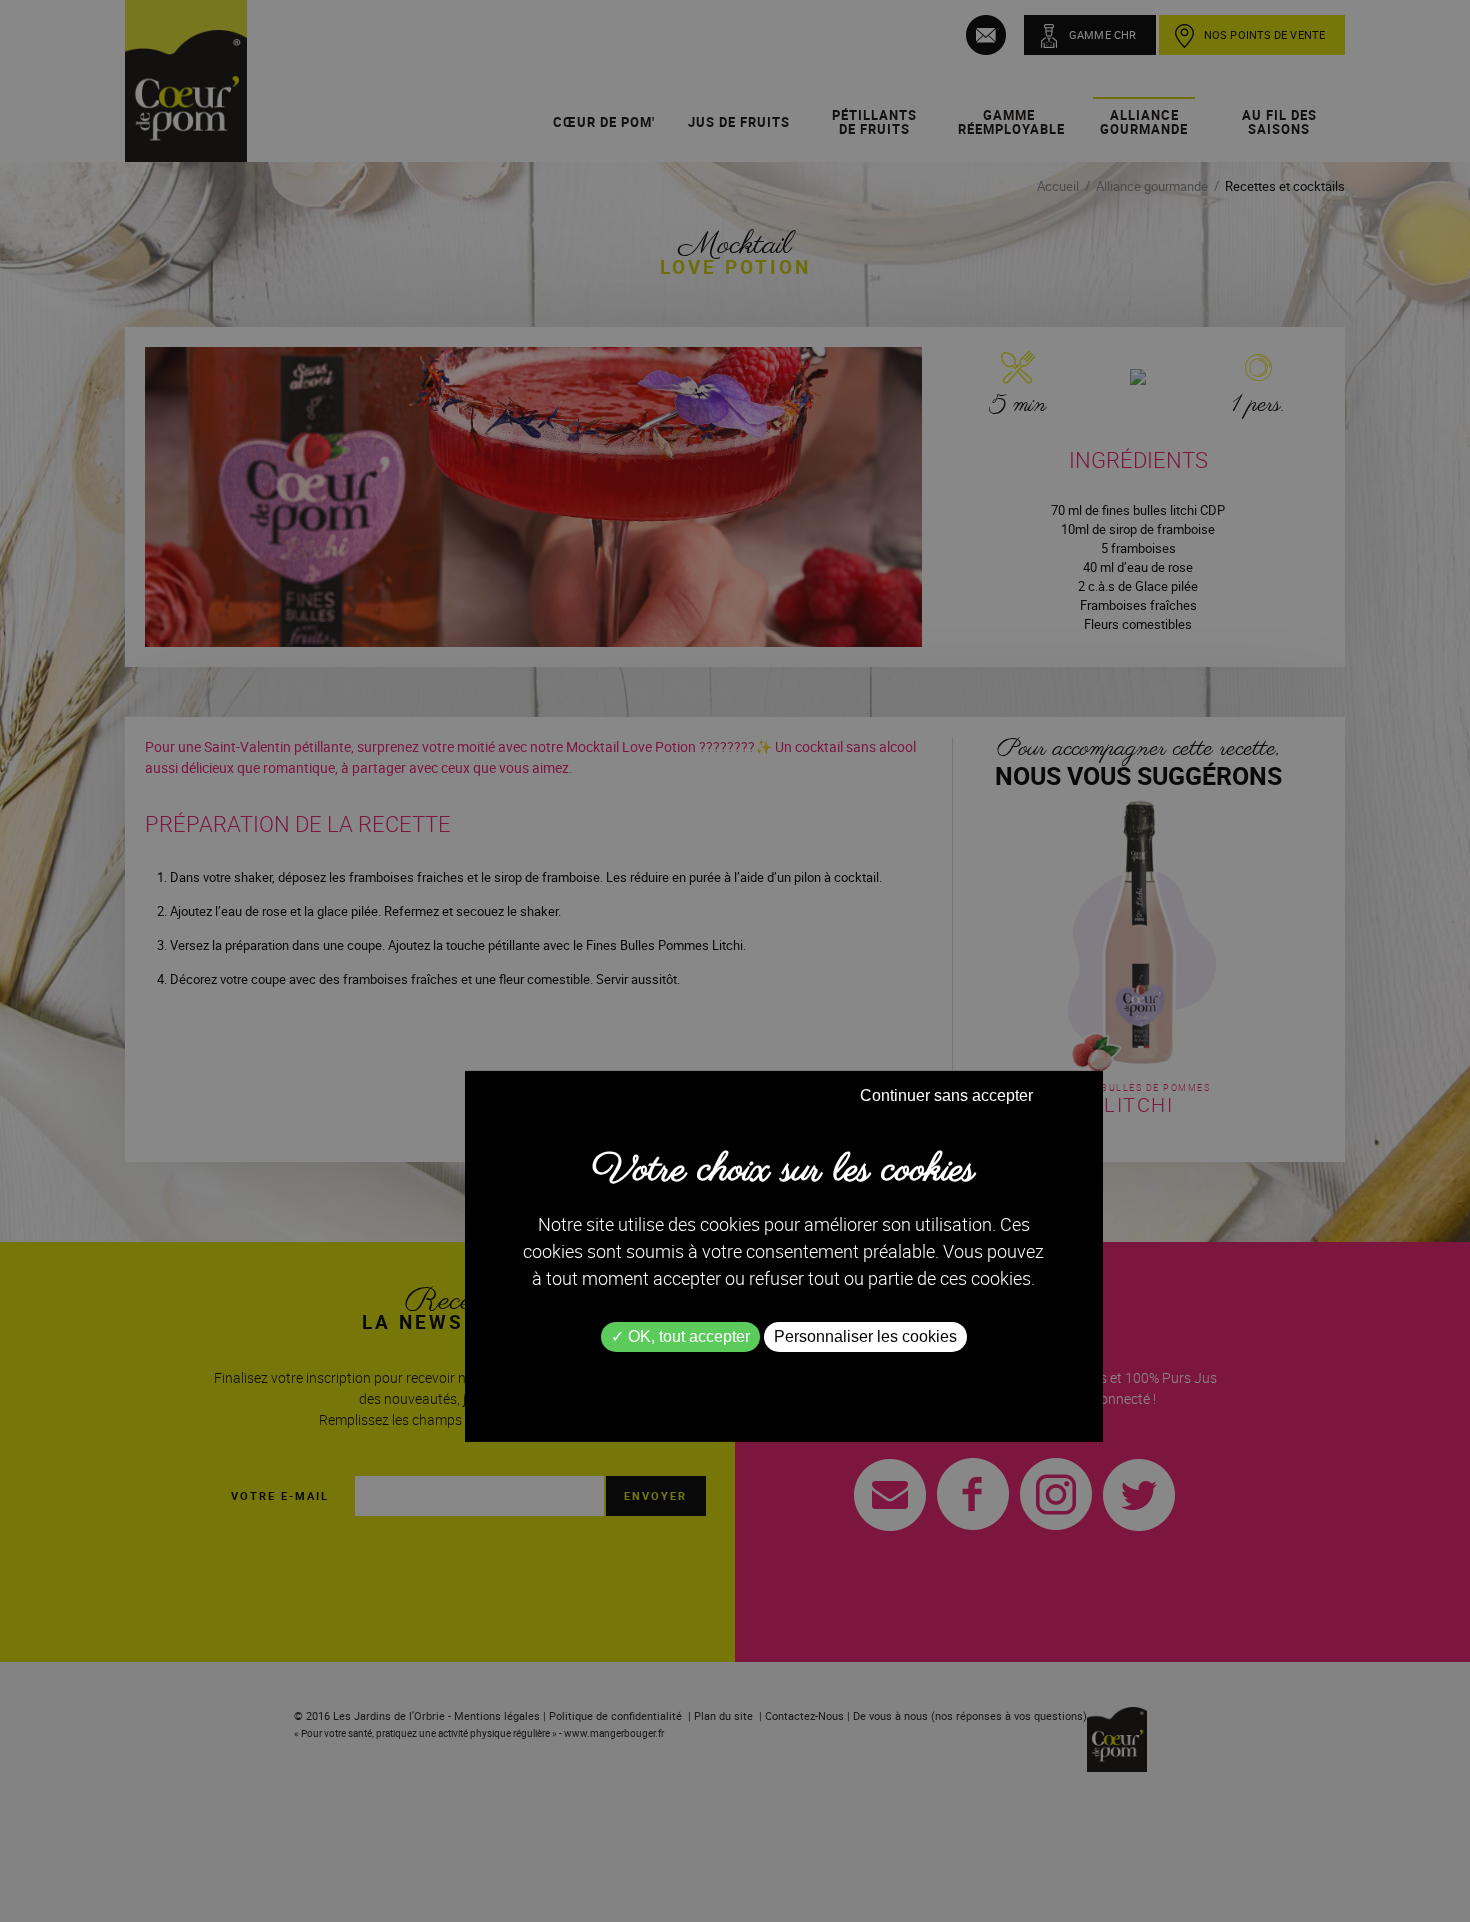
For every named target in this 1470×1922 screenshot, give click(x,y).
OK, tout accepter (687, 1336)
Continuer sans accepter (946, 1095)
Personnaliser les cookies (865, 1336)
